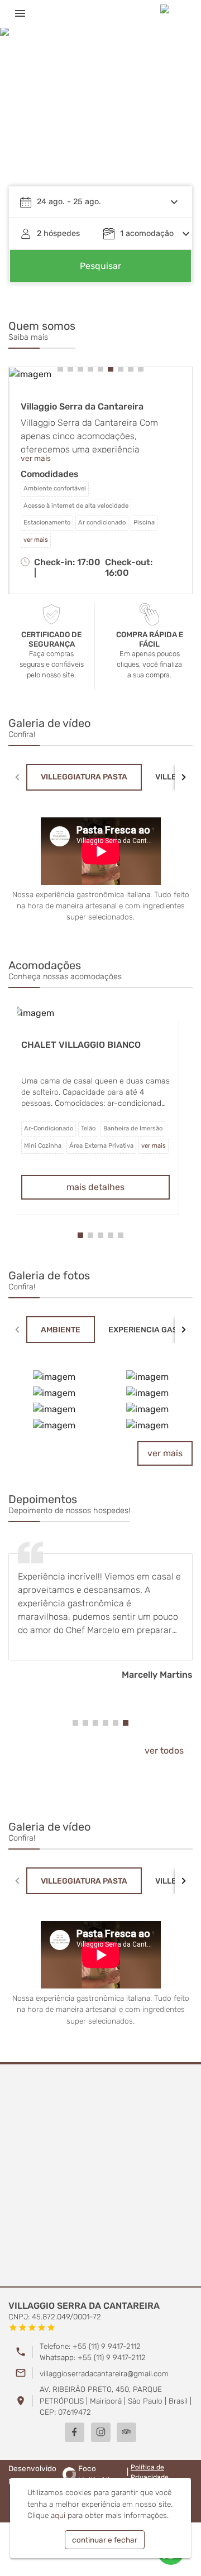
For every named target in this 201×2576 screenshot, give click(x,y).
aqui (58, 2515)
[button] (173, 114)
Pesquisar (100, 266)
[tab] (84, 777)
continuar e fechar (105, 2540)
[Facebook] (75, 2432)
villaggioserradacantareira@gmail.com (104, 2373)
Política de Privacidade (150, 2472)
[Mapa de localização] (100, 2176)
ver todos (164, 1751)
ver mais (165, 1453)
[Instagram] (101, 2432)
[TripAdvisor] (126, 2432)
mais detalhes (100, 1187)
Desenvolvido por (61, 2474)
